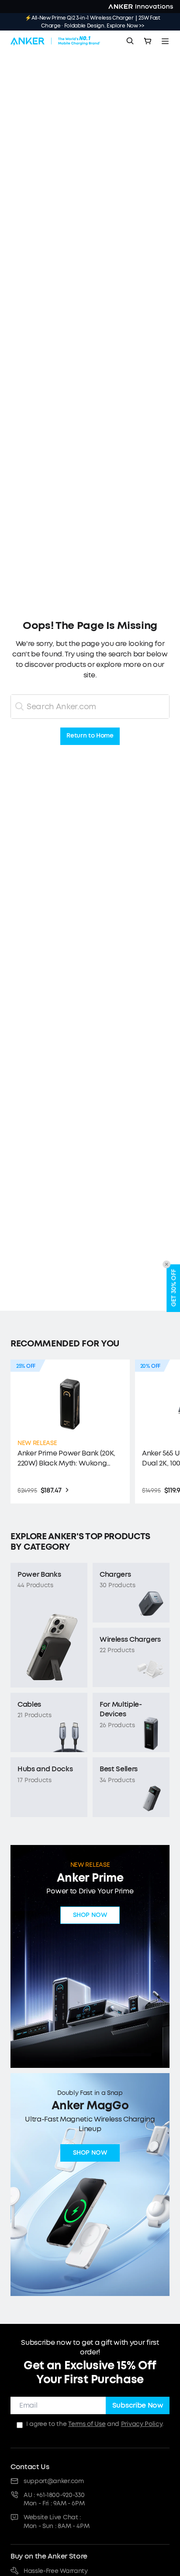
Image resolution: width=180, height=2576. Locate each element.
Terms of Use (87, 2424)
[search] (130, 41)
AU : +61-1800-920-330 (54, 2495)
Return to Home (90, 736)
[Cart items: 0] (148, 41)
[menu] (165, 41)
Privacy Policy (142, 2424)
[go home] (55, 41)
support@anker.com (54, 2481)
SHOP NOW (90, 1915)
